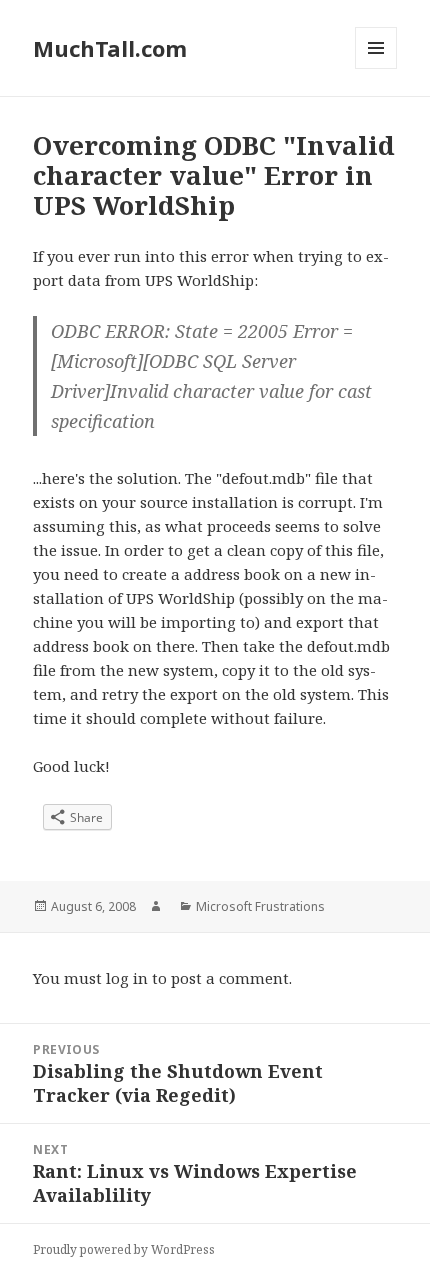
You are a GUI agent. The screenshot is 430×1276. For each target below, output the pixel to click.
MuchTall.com (110, 48)
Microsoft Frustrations (260, 906)
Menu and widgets (376, 68)
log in (127, 978)
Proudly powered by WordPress (124, 1249)
